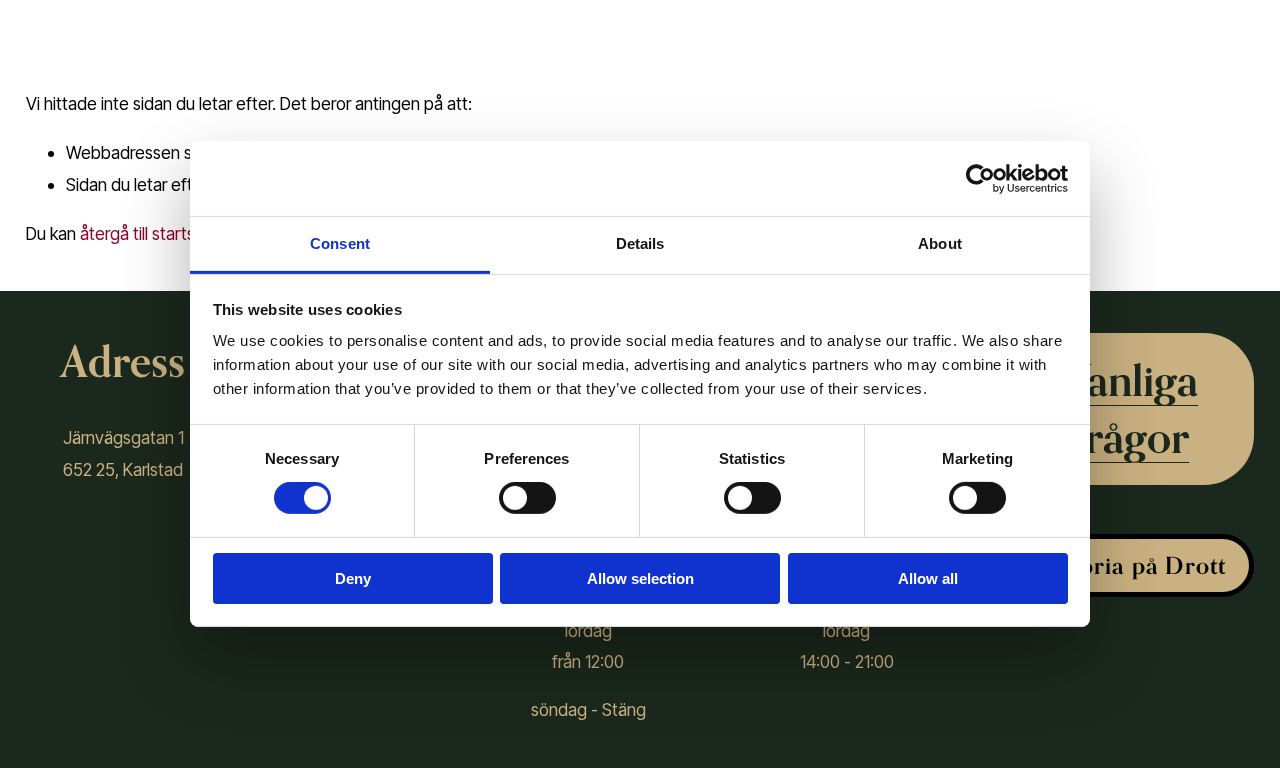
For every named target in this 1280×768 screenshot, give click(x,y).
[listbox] (1197, 23)
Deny (353, 578)
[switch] (527, 498)
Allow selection (640, 578)
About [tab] (940, 243)
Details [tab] (640, 243)
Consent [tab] (340, 243)
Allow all (928, 578)
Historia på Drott (1130, 565)
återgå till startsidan (153, 233)
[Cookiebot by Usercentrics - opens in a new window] (980, 178)
